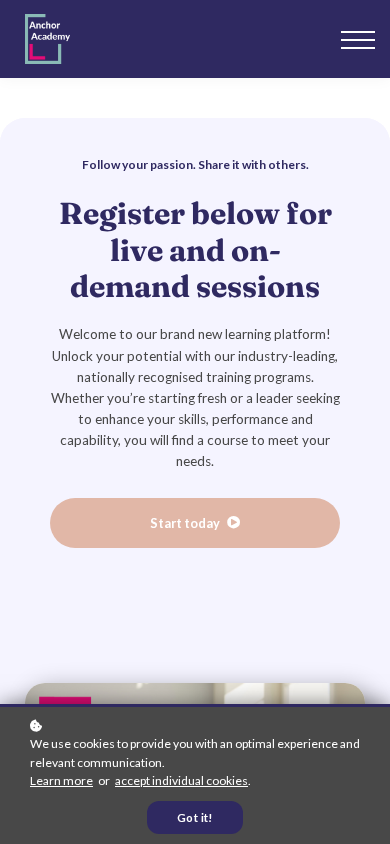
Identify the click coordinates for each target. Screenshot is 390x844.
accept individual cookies (181, 780)
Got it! (195, 817)
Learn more (61, 780)
